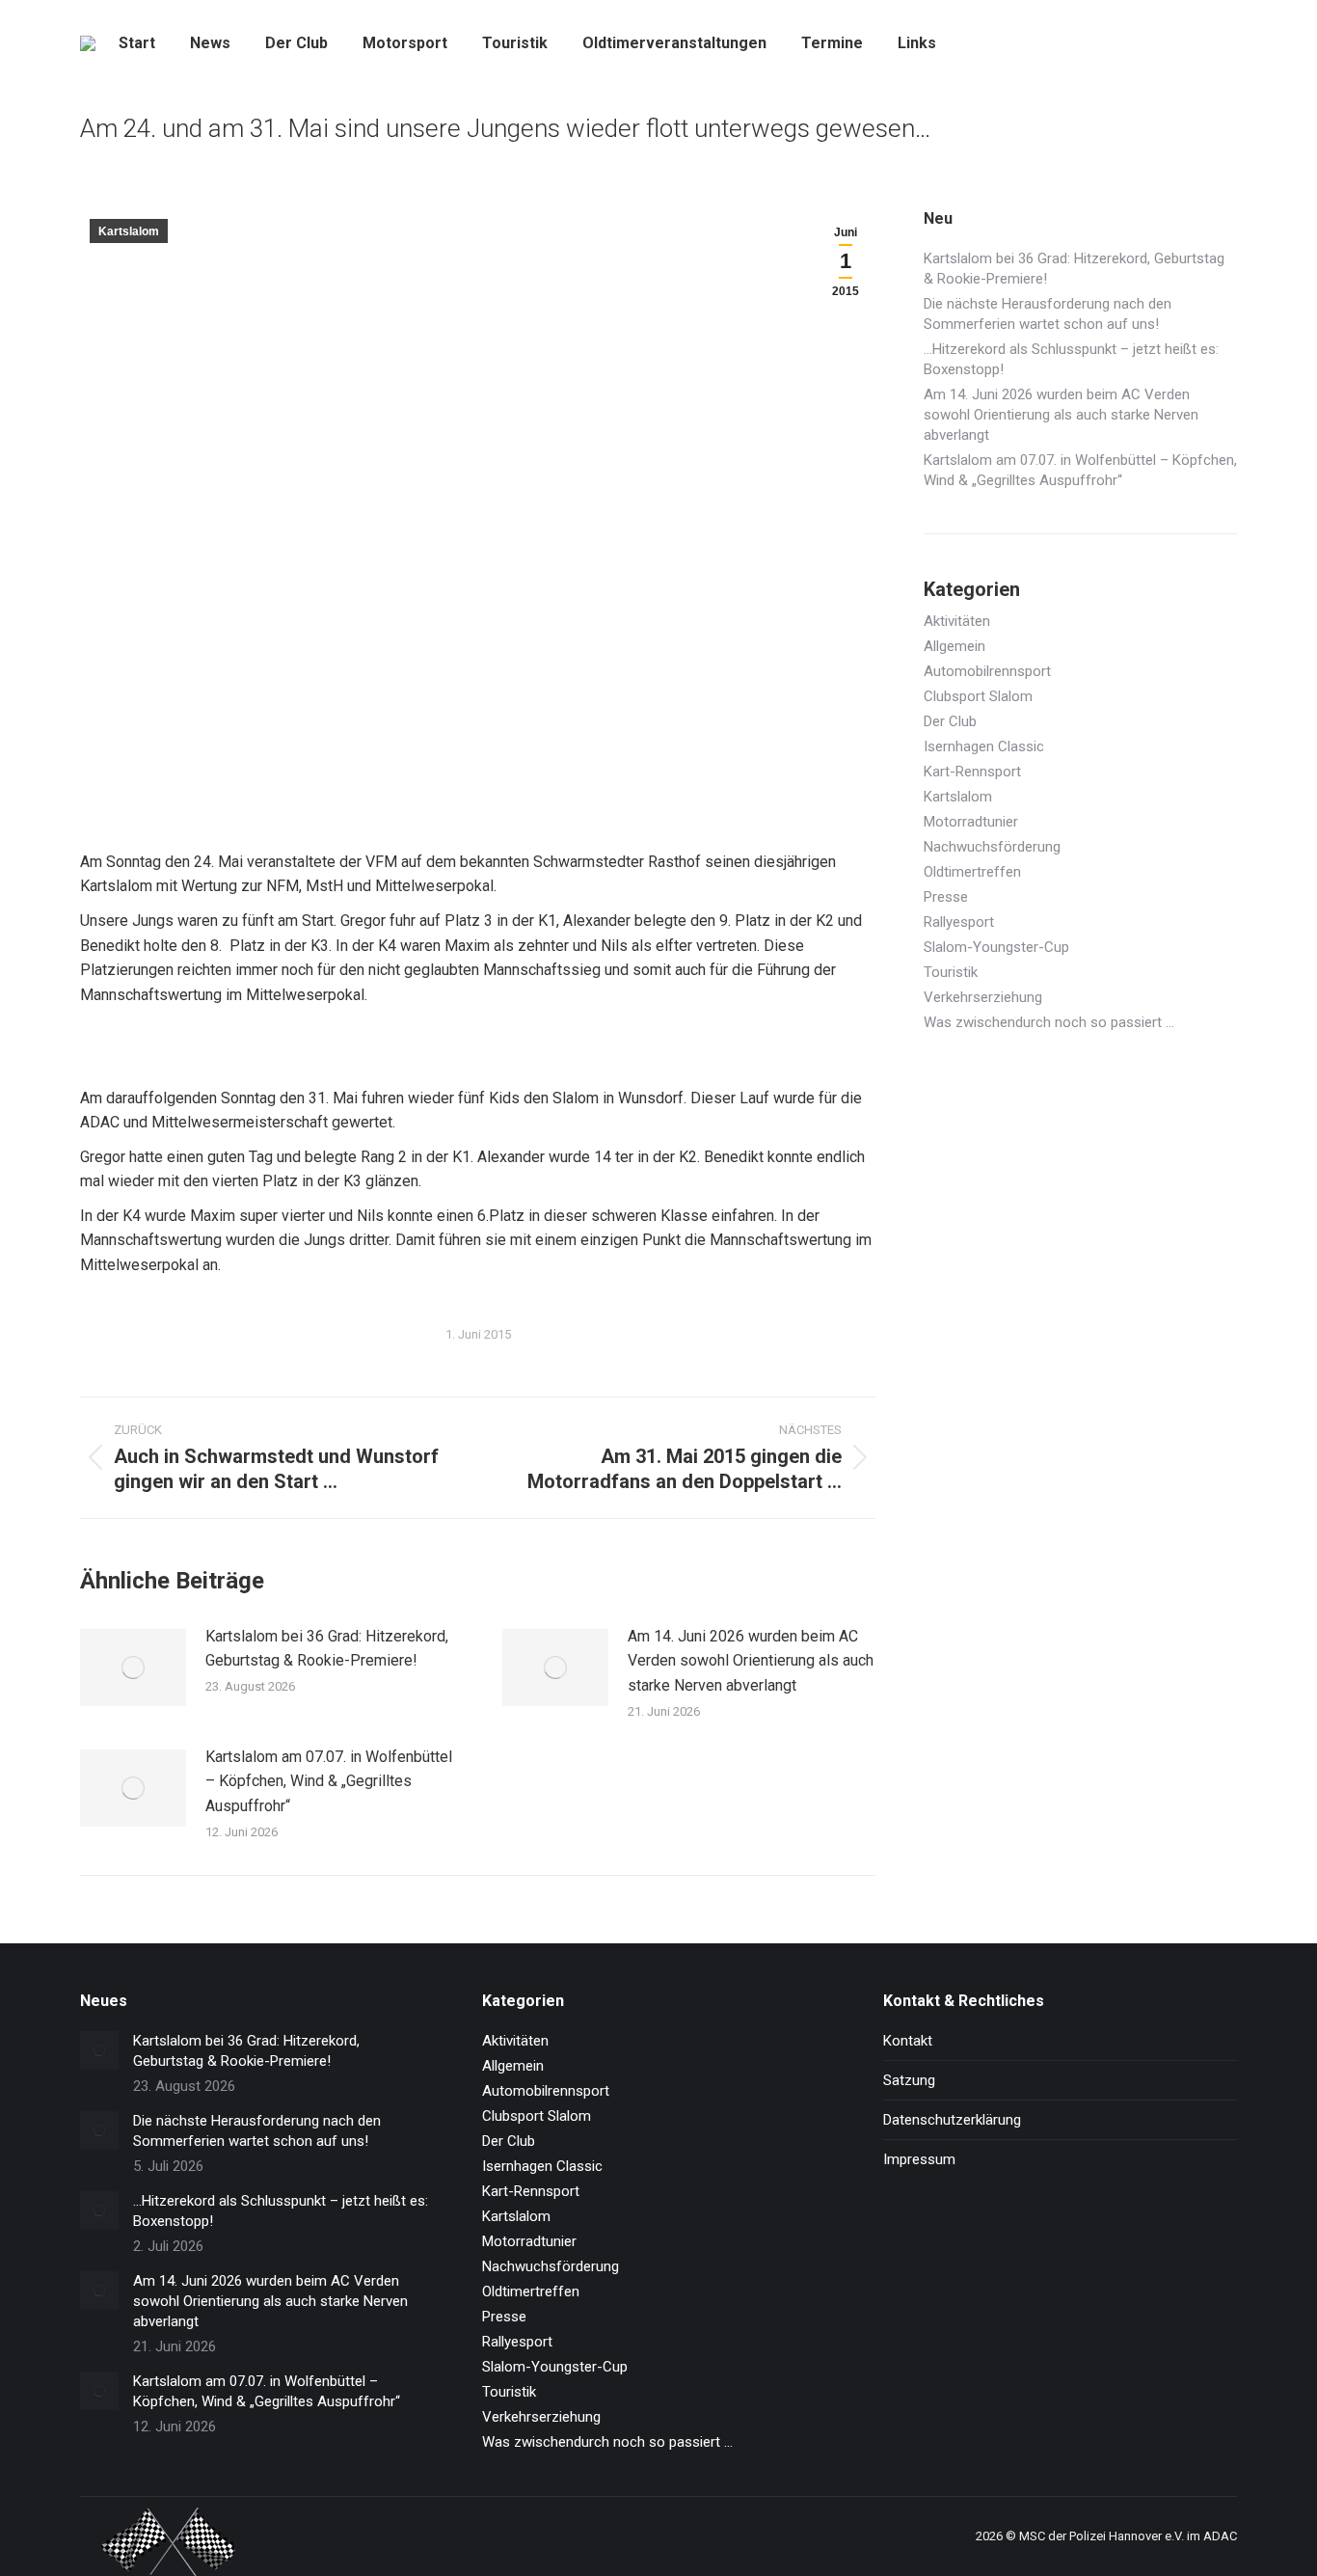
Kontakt (908, 2041)
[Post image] (133, 1668)
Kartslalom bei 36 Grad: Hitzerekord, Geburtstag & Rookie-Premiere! (327, 1649)
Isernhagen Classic (984, 746)
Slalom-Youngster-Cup (996, 947)
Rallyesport (959, 922)
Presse (946, 897)
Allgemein (954, 646)
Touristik (951, 972)
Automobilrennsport (987, 671)
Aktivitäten (957, 621)
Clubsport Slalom (978, 696)
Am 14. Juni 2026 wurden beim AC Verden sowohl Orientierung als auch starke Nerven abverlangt (751, 1661)
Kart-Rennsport (972, 772)
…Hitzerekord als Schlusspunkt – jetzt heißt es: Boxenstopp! (1071, 359)
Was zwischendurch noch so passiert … (1049, 1022)
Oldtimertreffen (972, 872)
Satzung (909, 2080)
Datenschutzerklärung (952, 2120)
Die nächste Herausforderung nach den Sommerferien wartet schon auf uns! (1048, 314)
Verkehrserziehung (983, 997)
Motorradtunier (971, 822)
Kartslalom (129, 231)
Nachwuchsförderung (992, 847)
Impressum (919, 2159)
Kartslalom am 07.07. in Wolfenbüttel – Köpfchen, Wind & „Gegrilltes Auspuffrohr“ (329, 1781)
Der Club (950, 721)
